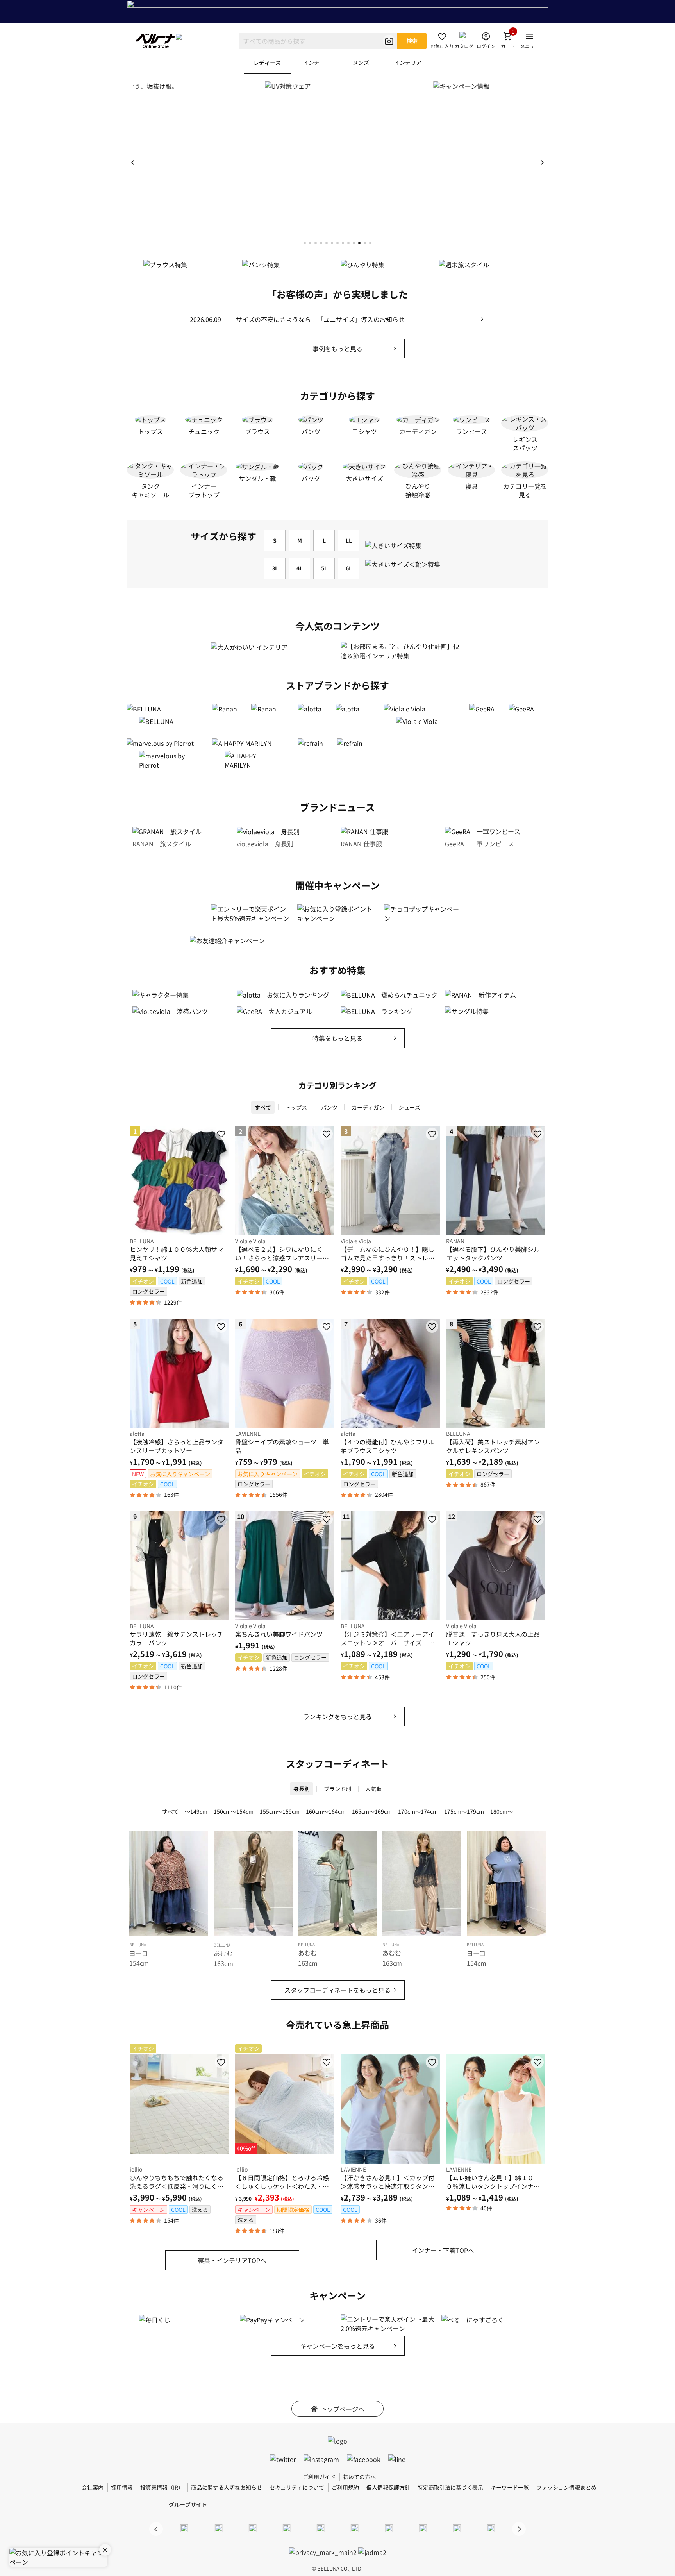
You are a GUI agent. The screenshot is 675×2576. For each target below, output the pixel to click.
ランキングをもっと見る (337, 1716)
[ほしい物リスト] (221, 1134)
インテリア (408, 63)
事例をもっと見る (337, 349)
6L (349, 568)
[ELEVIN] (287, 2528)
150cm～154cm (234, 1811)
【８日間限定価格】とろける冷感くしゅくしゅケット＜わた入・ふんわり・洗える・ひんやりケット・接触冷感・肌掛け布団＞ (282, 2182)
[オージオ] (423, 2528)
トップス (296, 1107)
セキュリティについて (297, 2487)
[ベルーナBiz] (218, 2528)
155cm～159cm (280, 1811)
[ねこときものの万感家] (252, 2528)
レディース (267, 63)
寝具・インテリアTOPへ (232, 2260)
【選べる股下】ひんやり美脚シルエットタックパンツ (493, 1253)
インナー (314, 63)
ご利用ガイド (319, 2477)
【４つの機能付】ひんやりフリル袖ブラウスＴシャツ (387, 1446)
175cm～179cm (464, 1811)
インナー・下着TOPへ (443, 2250)
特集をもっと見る (337, 1038)
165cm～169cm (372, 1811)
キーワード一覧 (510, 2487)
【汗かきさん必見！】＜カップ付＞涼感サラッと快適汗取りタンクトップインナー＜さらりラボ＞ (387, 2182)
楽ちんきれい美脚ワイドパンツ (279, 1634)
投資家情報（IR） (162, 2487)
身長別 (302, 1789)
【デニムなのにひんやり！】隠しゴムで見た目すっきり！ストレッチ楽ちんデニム (387, 1253)
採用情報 (122, 2487)
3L (275, 568)
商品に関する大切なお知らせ (227, 2487)
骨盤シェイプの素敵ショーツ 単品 (282, 1446)
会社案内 (93, 2487)
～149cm (196, 1811)
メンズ (361, 63)
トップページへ (343, 2409)
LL (349, 540)
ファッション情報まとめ (566, 2487)
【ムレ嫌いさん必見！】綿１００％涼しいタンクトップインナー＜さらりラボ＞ (493, 2182)
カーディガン (368, 1107)
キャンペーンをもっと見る (337, 2346)
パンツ (329, 1107)
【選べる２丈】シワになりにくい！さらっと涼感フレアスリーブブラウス (282, 1253)
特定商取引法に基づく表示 (450, 2487)
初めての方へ (359, 2477)
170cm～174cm (418, 1811)
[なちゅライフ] (457, 2528)
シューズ (409, 1107)
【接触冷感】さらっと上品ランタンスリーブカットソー (177, 1446)
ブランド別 (337, 1789)
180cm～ (502, 1811)
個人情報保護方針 (388, 2487)
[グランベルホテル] (321, 2528)
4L (300, 568)
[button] (542, 163)
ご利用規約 (345, 2487)
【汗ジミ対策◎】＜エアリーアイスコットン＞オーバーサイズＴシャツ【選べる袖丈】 (387, 1638)
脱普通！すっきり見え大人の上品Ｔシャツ (493, 1638)
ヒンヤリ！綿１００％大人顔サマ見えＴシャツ (177, 1253)
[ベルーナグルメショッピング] (355, 2528)
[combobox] (318, 41)
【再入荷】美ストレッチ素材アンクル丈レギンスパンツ (493, 1446)
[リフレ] (491, 2528)
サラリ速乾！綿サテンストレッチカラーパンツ (177, 1638)
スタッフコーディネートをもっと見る (337, 1990)
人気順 (373, 1789)
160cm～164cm (326, 1811)
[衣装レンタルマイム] (184, 2528)
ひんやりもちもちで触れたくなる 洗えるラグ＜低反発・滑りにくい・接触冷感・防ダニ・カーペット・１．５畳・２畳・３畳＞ (179, 2182)
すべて (263, 1107)
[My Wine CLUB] (389, 2528)
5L (324, 568)
